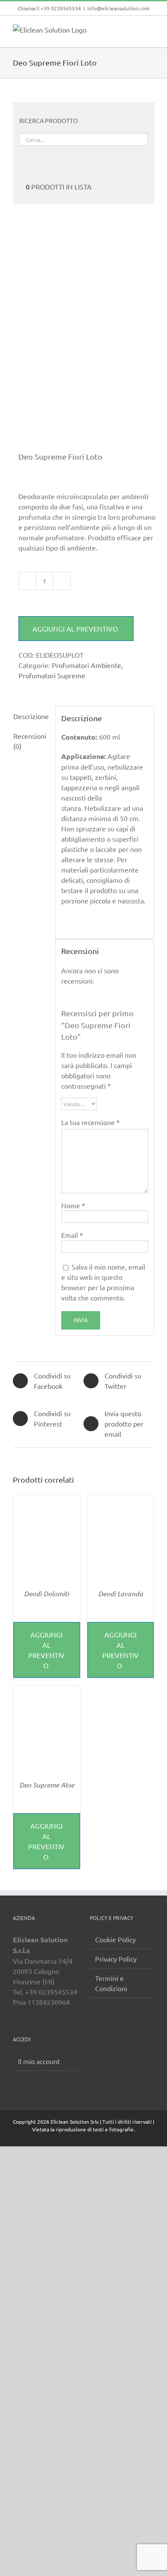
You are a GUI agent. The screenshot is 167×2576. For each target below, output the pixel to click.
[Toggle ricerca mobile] (135, 29)
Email (72, 1235)
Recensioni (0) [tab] (30, 741)
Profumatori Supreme (52, 675)
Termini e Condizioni (111, 1983)
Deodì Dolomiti (46, 1593)
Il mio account (39, 2061)
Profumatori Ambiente (86, 665)
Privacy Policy (116, 1959)
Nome (73, 1205)
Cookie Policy (115, 1939)
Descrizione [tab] (31, 716)
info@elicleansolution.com (118, 8)
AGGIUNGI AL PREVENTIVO (76, 629)
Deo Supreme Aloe (47, 1785)
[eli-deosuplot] (83, 338)
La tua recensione (91, 1122)
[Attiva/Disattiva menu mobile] (151, 29)
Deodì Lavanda (121, 1593)
